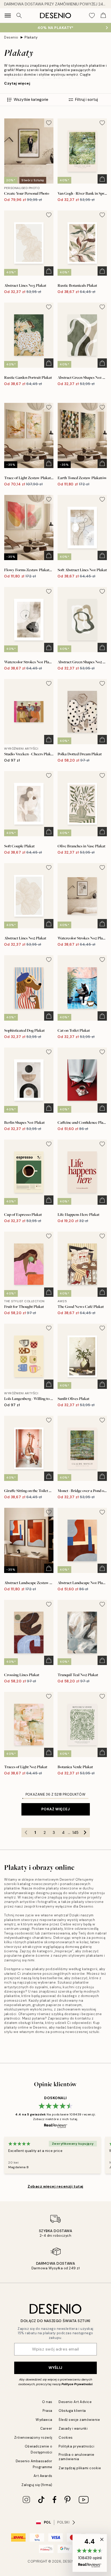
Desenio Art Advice (75, 2402)
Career (46, 2428)
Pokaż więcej (56, 1809)
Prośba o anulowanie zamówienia (77, 2457)
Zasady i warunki (73, 2428)
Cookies (66, 2438)
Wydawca (44, 2420)
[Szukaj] (19, 16)
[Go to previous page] (26, 1833)
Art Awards (43, 2476)
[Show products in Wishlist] (92, 16)
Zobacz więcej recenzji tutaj (55, 2186)
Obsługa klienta (72, 2411)
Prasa (47, 2411)
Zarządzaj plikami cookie (80, 2468)
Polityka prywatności (76, 2446)
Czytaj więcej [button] (17, 83)
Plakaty (31, 37)
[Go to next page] (85, 1833)
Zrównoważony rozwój (33, 2438)
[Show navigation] (8, 16)
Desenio (11, 37)
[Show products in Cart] (103, 16)
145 (75, 1833)
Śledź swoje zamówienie (79, 2420)
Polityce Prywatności (77, 2384)
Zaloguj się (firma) (37, 2485)
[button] (90, 2553)
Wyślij (55, 2368)
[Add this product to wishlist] (49, 123)
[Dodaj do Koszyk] (102, 179)
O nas (47, 2402)
